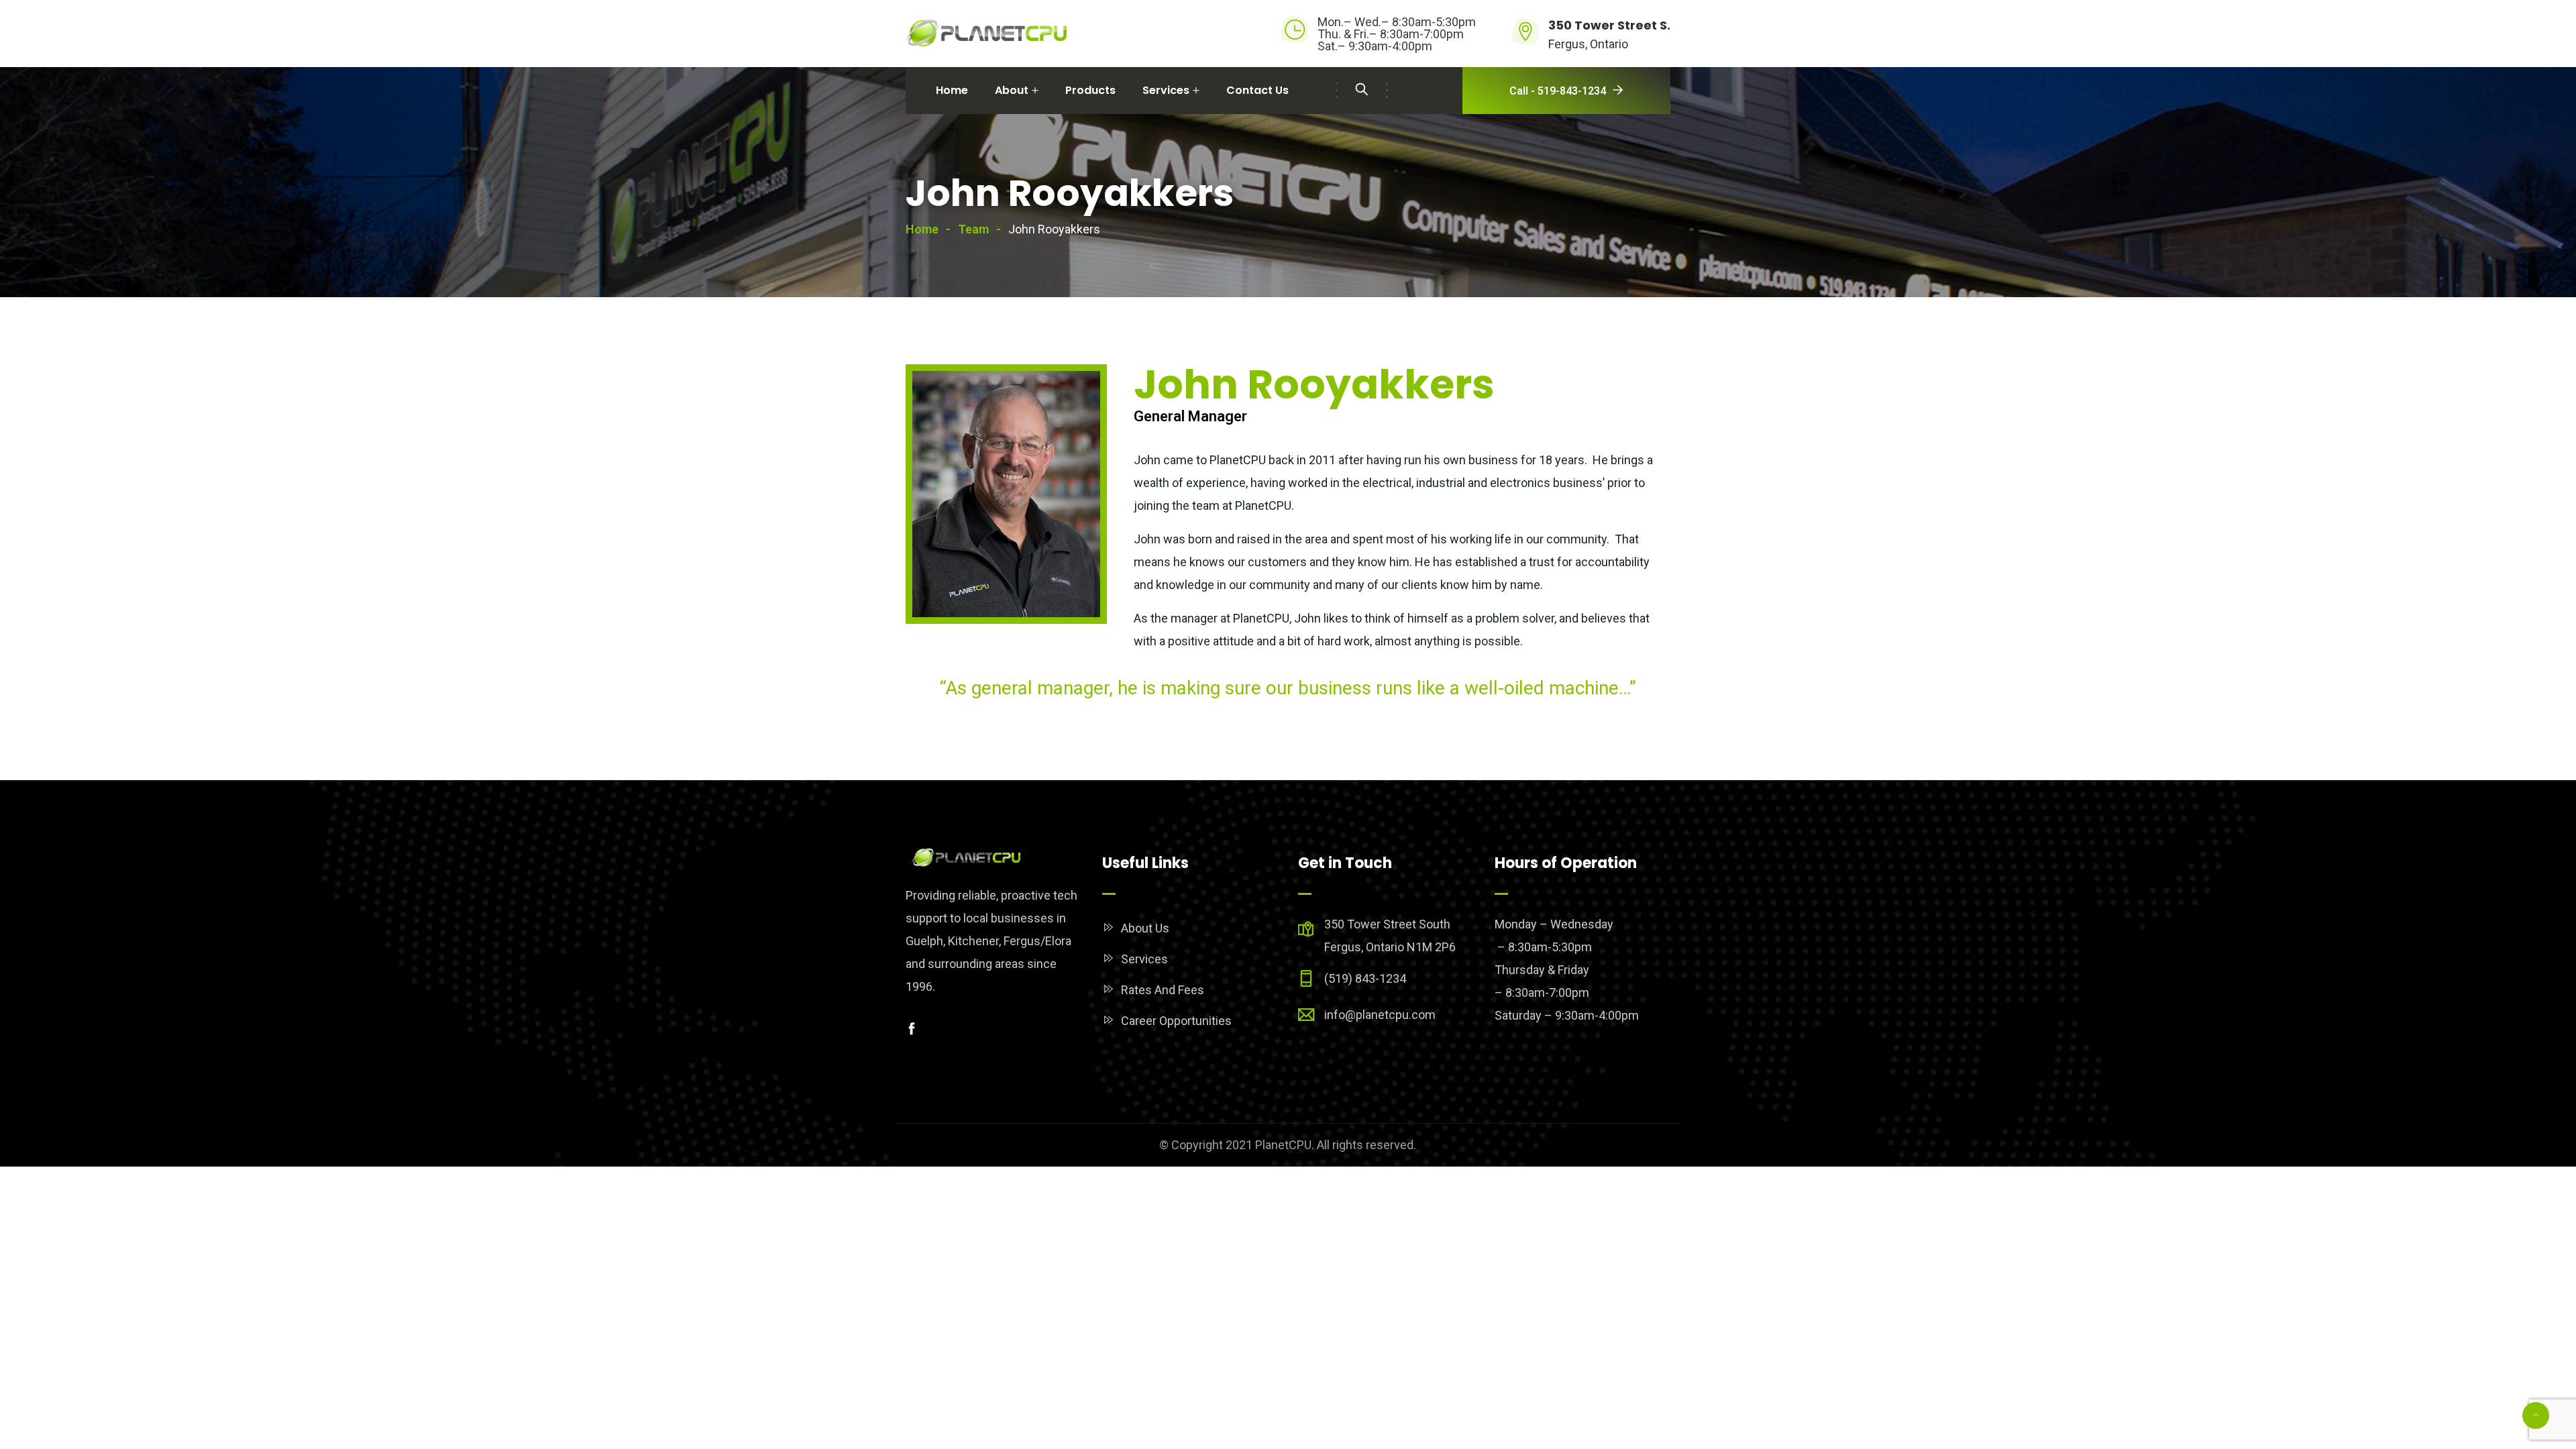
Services (1166, 90)
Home (952, 90)
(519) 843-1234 (1365, 978)
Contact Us (1257, 90)
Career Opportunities (1176, 1021)
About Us (1145, 928)
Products (1090, 90)
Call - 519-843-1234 (1558, 91)
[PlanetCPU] (986, 34)
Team (973, 229)
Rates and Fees (1163, 990)
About (1012, 90)
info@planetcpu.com (1380, 1015)
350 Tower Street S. (1609, 25)
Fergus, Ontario (1588, 44)
